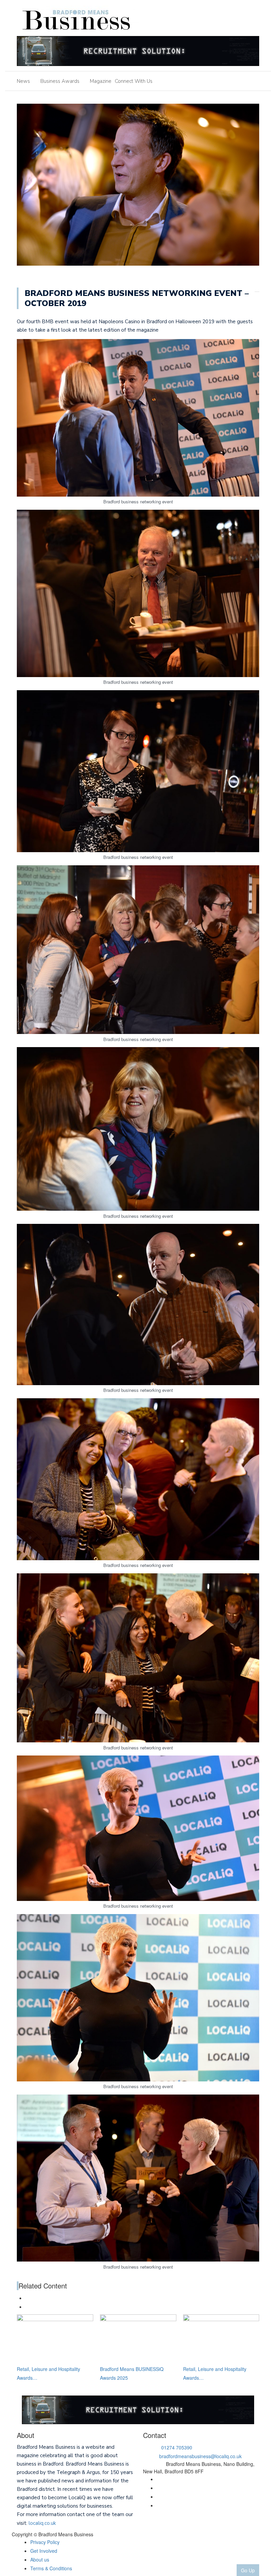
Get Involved (44, 2551)
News (23, 81)
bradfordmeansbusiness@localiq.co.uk (200, 2456)
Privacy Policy (45, 2542)
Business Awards (60, 81)
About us (40, 2560)
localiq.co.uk (42, 2523)
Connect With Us (134, 81)
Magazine (101, 81)
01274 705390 (177, 2447)
